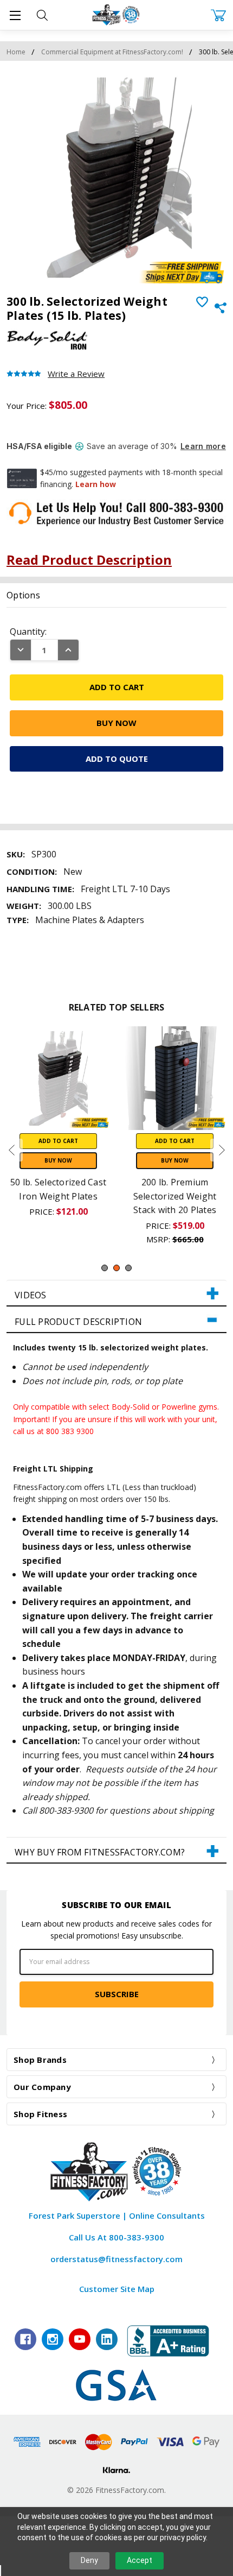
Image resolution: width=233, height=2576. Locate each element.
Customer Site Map (117, 2289)
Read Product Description (89, 560)
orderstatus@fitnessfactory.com (116, 2259)
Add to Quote (117, 759)
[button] (116, 1293)
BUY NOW (58, 1160)
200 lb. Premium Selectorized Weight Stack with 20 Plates (175, 1196)
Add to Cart (58, 1141)
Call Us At (116, 2237)
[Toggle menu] (15, 15)
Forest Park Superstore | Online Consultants (117, 2215)
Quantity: (28, 632)
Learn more (203, 446)
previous (11, 1150)
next (222, 1150)
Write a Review (76, 374)
